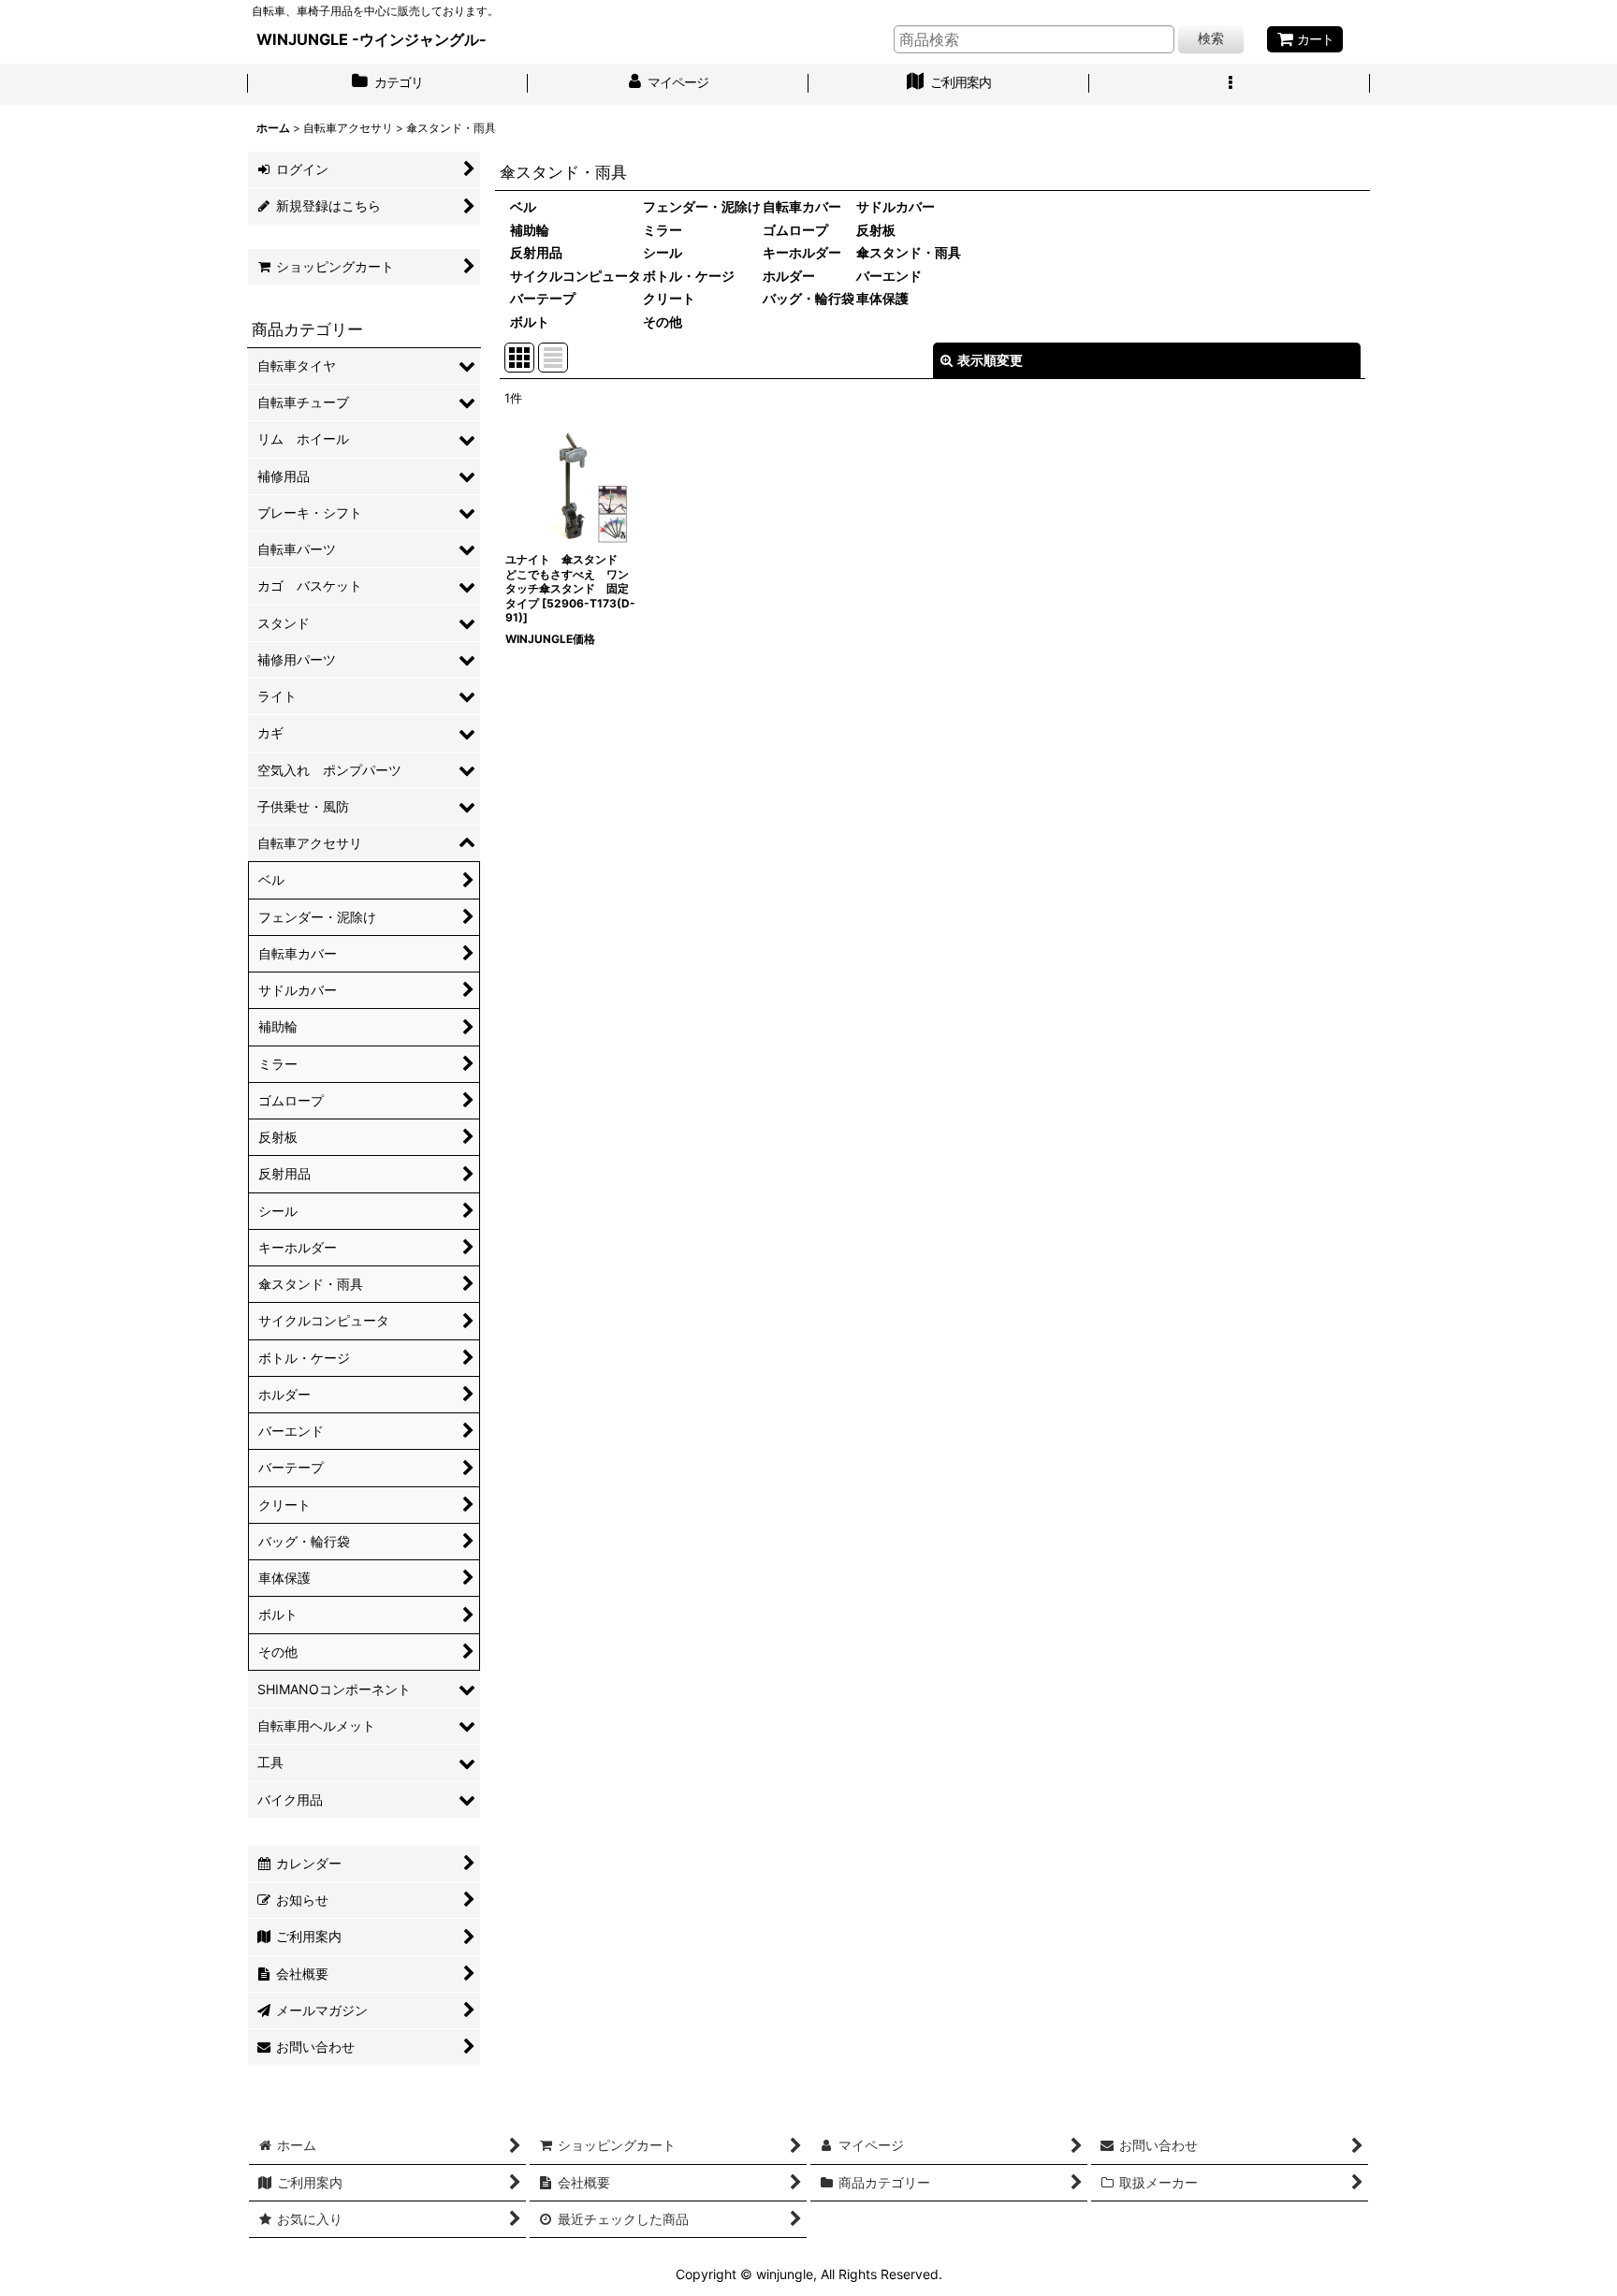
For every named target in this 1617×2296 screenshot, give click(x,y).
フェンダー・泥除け (702, 206)
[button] (1230, 84)
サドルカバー (896, 206)
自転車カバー (802, 206)
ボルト (530, 322)
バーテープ (543, 298)
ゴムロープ (795, 230)
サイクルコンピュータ (575, 276)
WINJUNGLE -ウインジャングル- (371, 39)
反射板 (876, 230)
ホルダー (789, 276)
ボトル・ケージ (689, 276)
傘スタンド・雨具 (909, 252)
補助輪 (530, 230)
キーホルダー (802, 252)
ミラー (663, 230)
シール (663, 252)
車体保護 (882, 298)
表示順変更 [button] (990, 360)
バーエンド (889, 276)
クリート (669, 298)
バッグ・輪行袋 (808, 298)
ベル (523, 206)
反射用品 (536, 252)
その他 (663, 322)
